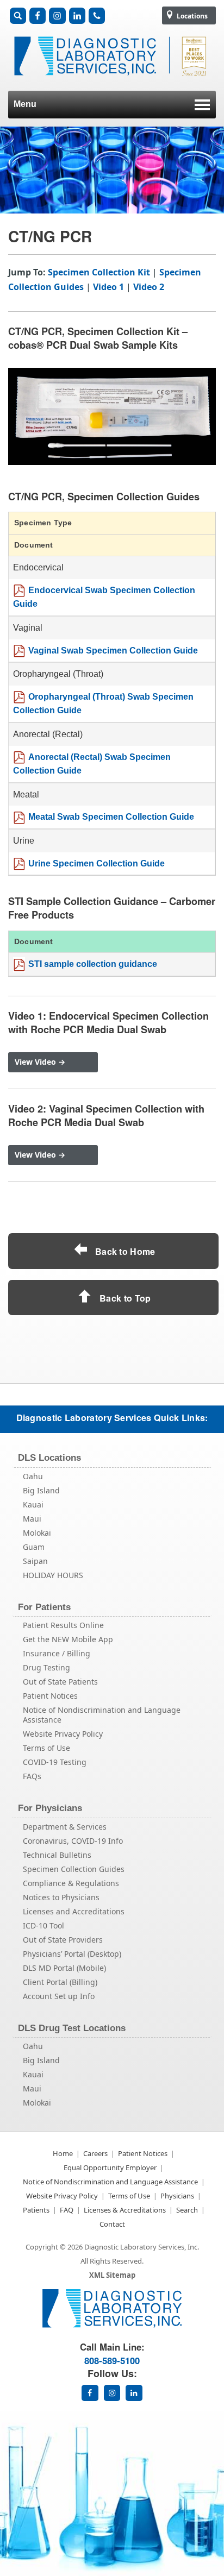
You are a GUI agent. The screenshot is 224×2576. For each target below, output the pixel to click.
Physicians (177, 2196)
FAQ (67, 2210)
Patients (36, 2210)
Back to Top (124, 1298)
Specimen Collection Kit (99, 272)
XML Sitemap (112, 2275)
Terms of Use (46, 1748)
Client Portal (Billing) (60, 1982)
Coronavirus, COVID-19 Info (73, 1841)
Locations (191, 16)
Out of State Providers (63, 1940)
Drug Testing (46, 1667)
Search (187, 2210)
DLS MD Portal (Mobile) (64, 1968)
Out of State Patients (60, 1682)
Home (63, 2153)
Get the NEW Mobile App (68, 1639)
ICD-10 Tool (43, 1925)
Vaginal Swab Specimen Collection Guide (113, 651)
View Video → (40, 1062)
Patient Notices (50, 1696)
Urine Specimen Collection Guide (97, 863)
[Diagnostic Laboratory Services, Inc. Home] (112, 81)
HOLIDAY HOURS (53, 1575)
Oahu (33, 1476)
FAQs (32, 1776)
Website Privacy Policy (63, 1734)
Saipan (35, 1561)
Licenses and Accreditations (74, 1911)
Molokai (37, 1533)
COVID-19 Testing (55, 1762)
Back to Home (124, 1251)
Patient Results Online (63, 1625)
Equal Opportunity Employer (110, 2167)
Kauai (33, 1504)
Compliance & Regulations (71, 1883)
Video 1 (108, 287)
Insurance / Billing (57, 1653)
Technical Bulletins (57, 1855)
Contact (112, 2224)
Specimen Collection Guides (74, 1869)
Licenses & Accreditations (125, 2210)
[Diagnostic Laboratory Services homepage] (112, 2325)
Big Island (41, 1490)
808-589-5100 (112, 2360)
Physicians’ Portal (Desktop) (72, 1954)
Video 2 (149, 287)
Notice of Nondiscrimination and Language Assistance (102, 1715)
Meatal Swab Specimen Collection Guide (111, 817)
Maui (32, 1519)
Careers (95, 2153)
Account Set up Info (59, 1996)
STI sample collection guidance (93, 964)
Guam (34, 1547)
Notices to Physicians (61, 1897)
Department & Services (65, 1827)
